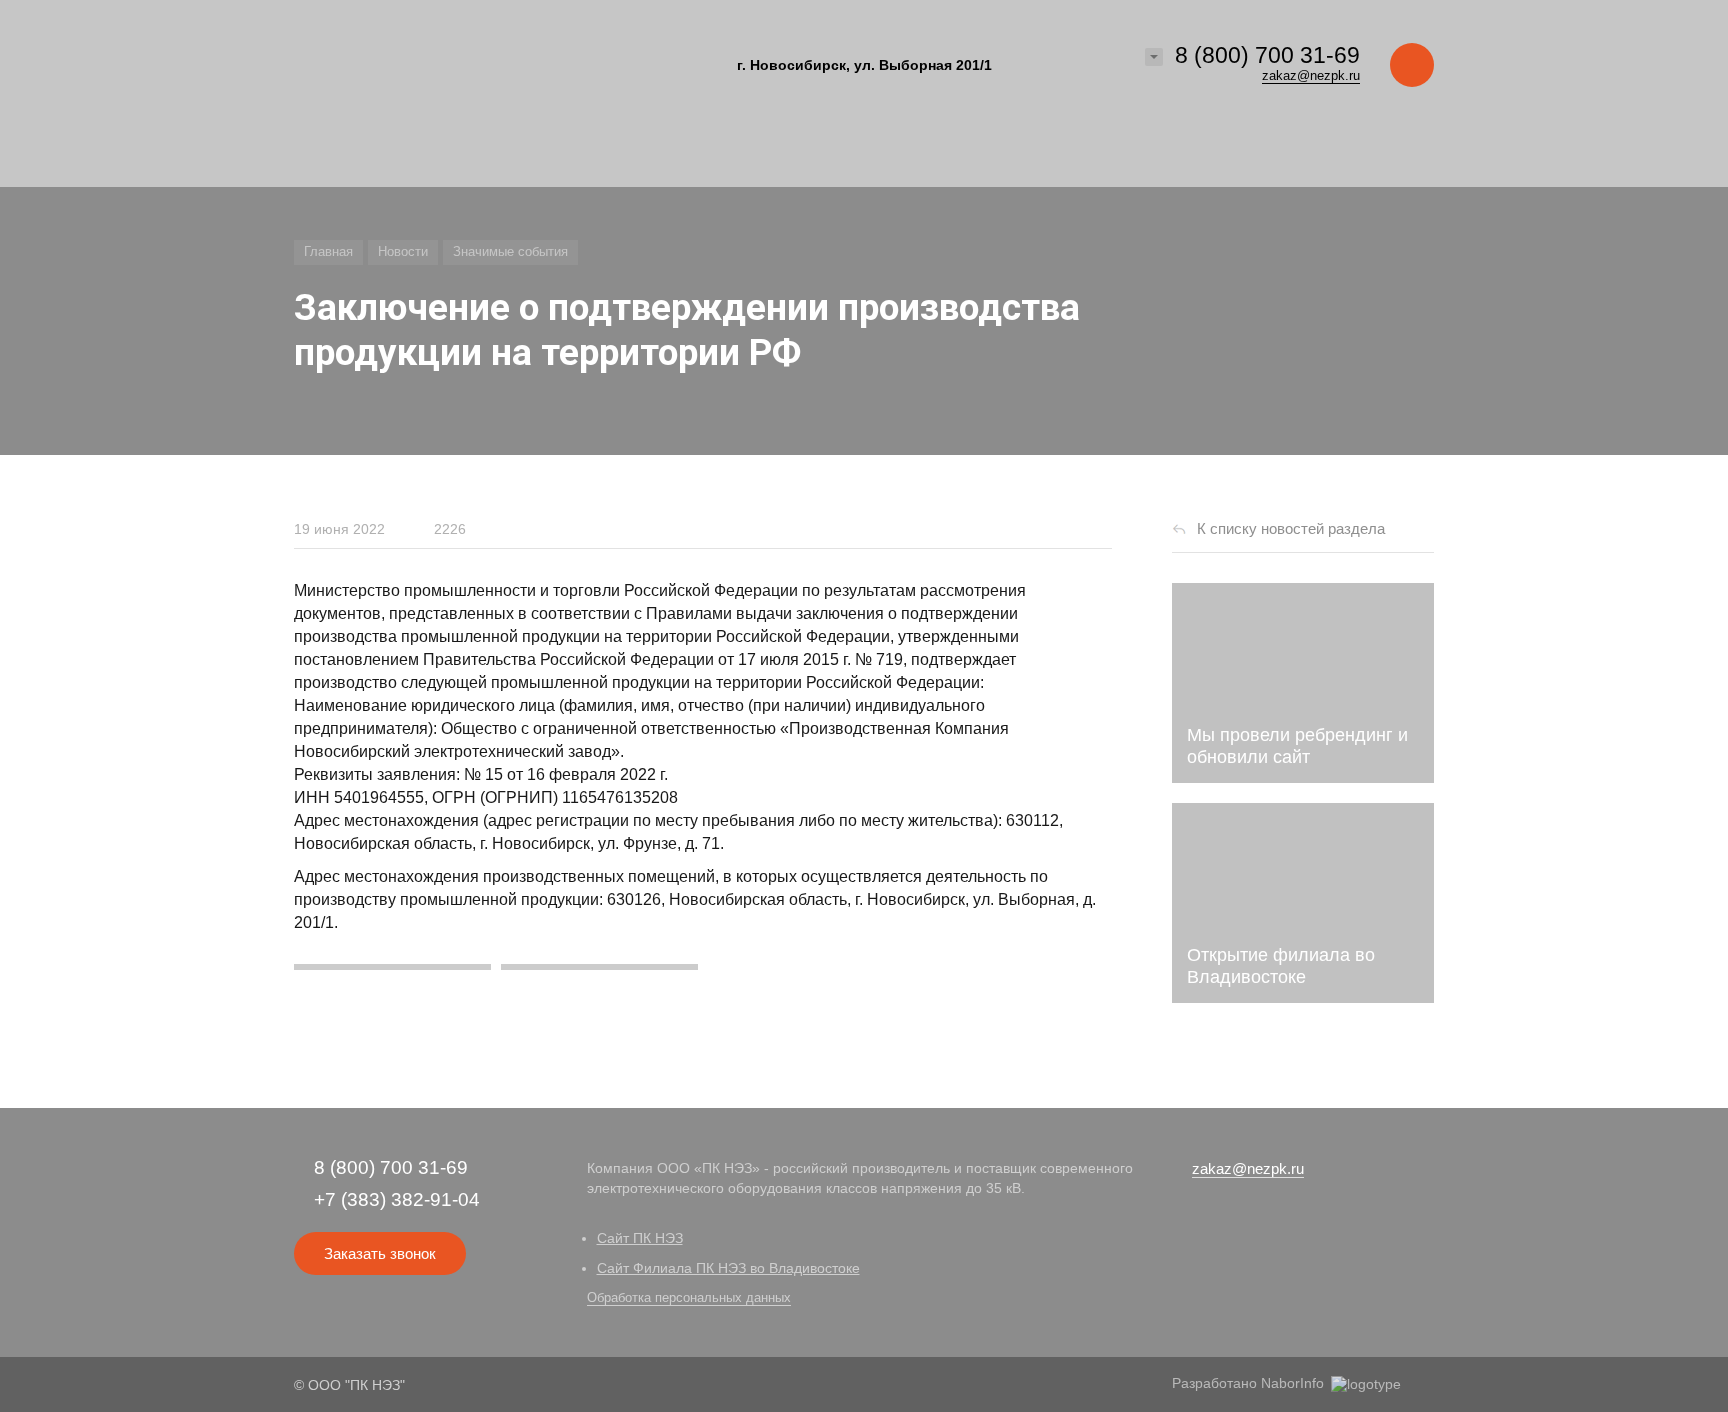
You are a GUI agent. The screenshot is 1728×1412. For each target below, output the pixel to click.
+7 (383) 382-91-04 (397, 1199)
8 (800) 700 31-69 (1267, 55)
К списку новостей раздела (1291, 528)
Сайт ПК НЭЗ (640, 1238)
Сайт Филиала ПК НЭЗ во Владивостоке (728, 1268)
